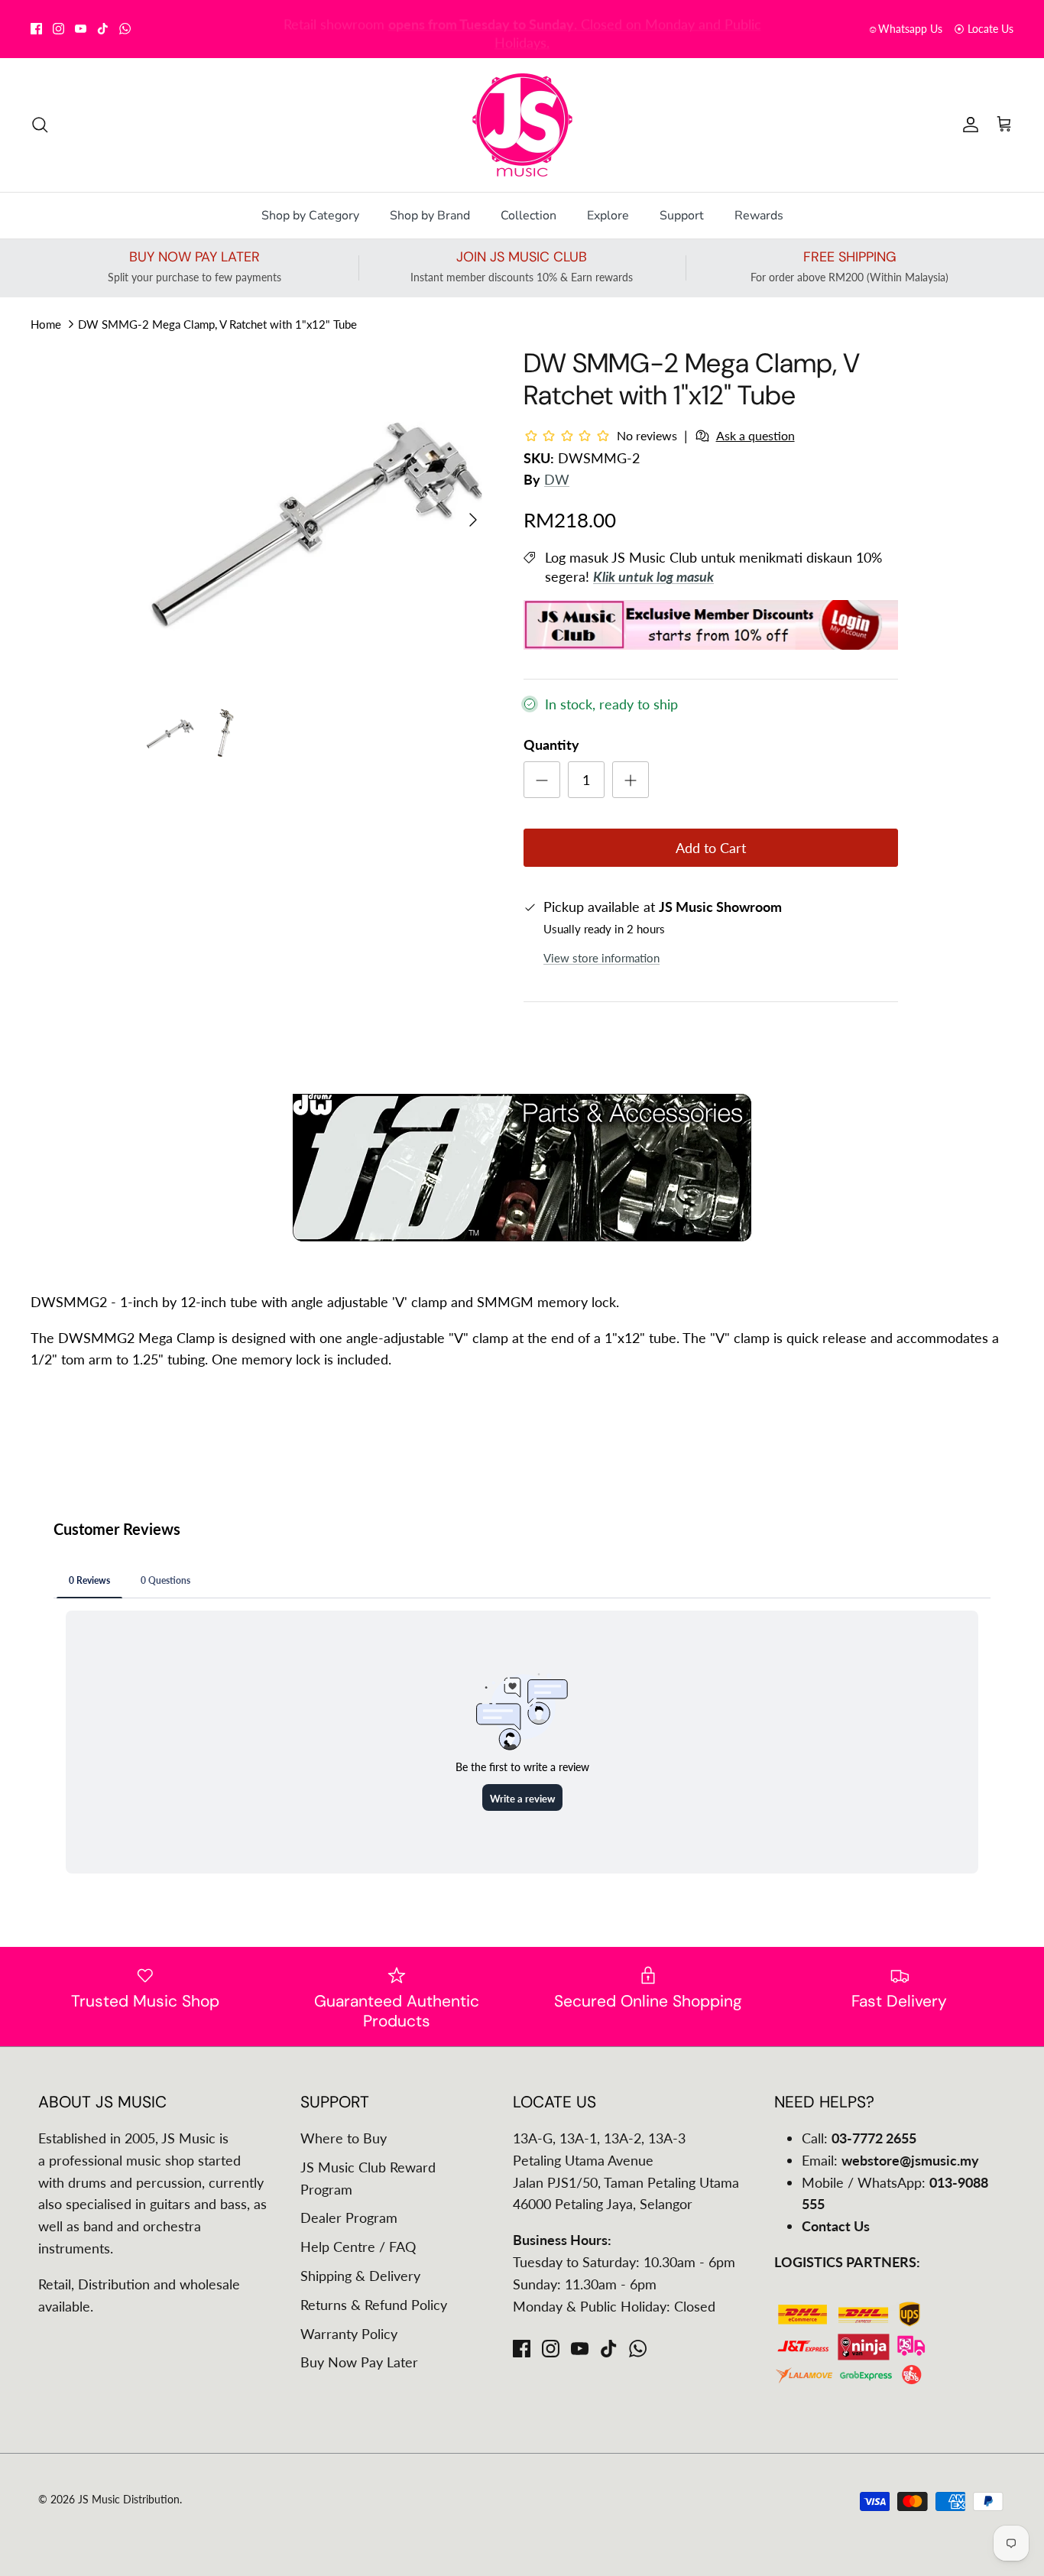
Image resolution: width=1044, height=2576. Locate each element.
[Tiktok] (103, 29)
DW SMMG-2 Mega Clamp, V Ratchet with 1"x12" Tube (217, 323)
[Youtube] (81, 29)
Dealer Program (349, 2218)
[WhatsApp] (125, 29)
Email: (890, 2160)
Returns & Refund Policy (374, 2305)
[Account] (968, 125)
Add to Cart (711, 848)
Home (46, 323)
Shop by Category (310, 216)
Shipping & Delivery (360, 2276)
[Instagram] (58, 29)
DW (557, 479)
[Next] (473, 520)
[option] (318, 519)
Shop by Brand (430, 216)
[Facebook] (36, 29)
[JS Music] (522, 125)
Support (682, 216)
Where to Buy (344, 2138)
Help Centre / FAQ (358, 2247)
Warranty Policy (349, 2334)
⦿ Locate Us (984, 29)
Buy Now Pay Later (359, 2362)
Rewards (759, 216)
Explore (608, 216)
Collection (528, 216)
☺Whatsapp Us (905, 29)
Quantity (551, 745)
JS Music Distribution (129, 2499)
